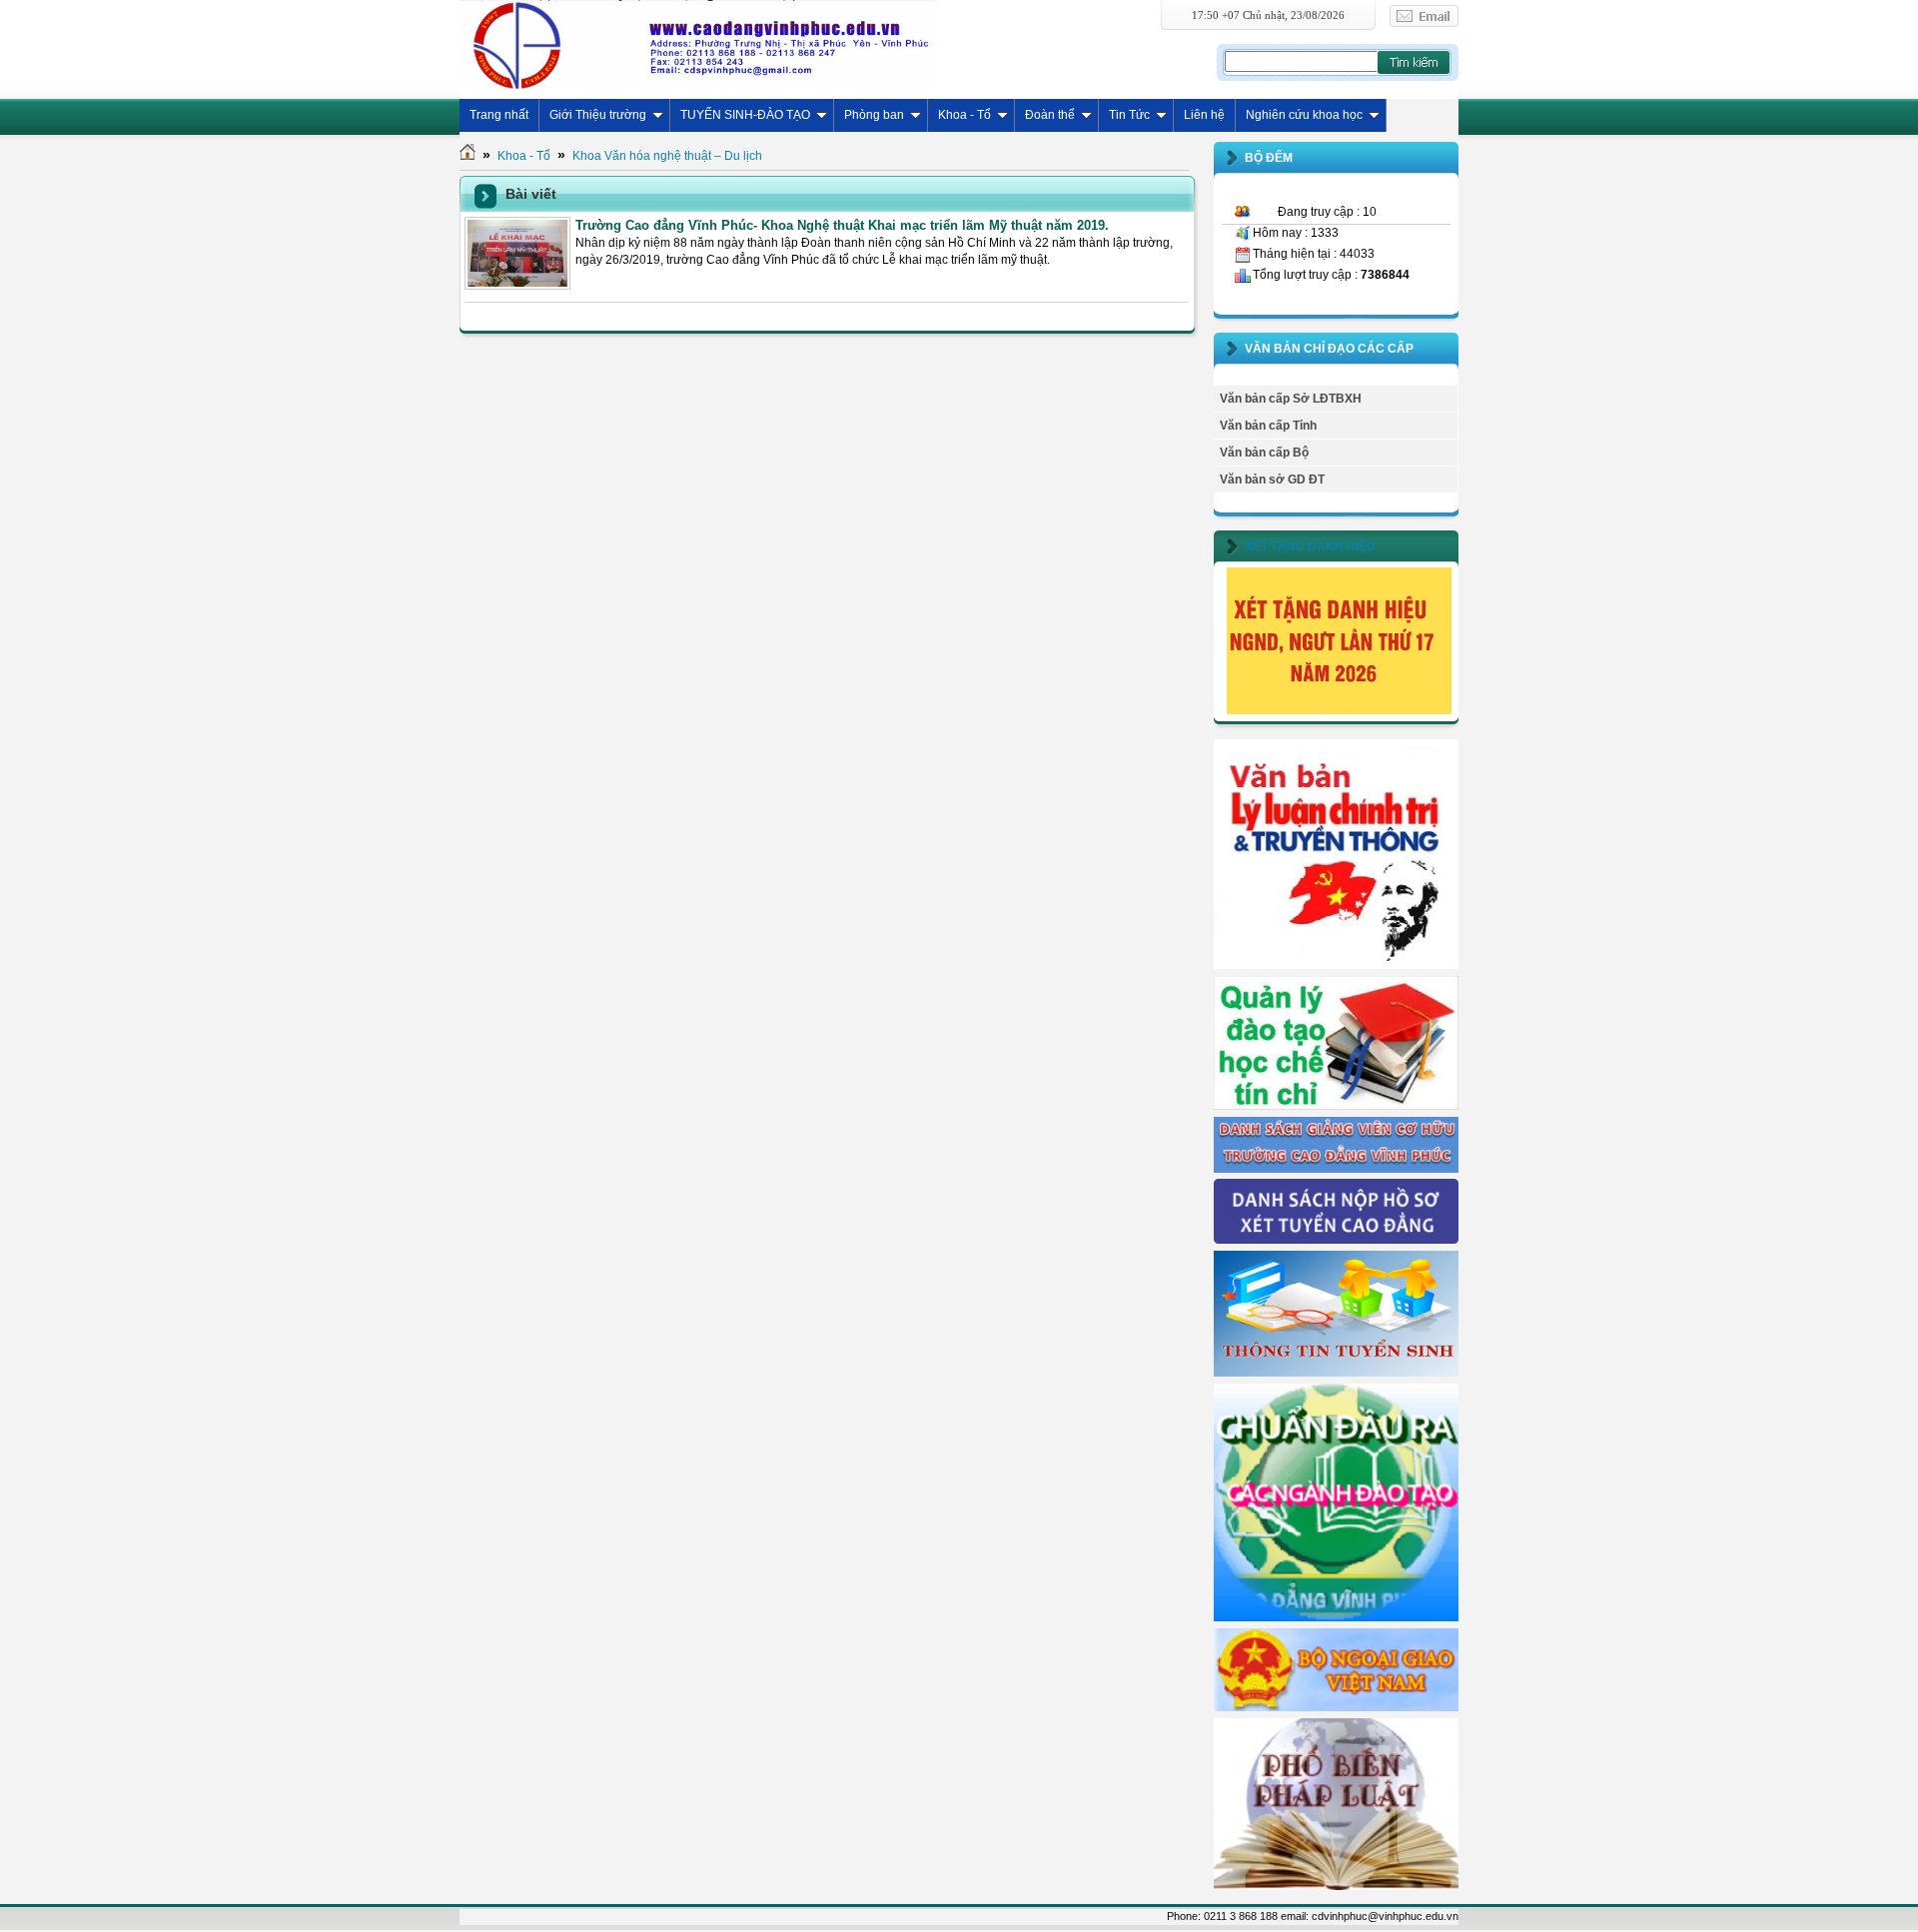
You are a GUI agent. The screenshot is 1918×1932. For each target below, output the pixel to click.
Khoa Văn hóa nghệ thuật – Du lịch (667, 156)
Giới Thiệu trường (598, 115)
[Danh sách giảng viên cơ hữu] (1336, 1169)
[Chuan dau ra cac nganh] (1336, 1617)
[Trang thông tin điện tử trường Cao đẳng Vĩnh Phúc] (698, 45)
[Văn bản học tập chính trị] (1336, 965)
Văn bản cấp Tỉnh (1268, 426)
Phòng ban (874, 115)
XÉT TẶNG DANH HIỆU (1310, 546)
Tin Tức (1129, 115)
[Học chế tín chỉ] (1336, 1106)
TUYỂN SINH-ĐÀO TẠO (745, 115)
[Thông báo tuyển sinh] (1336, 1373)
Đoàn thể (1050, 115)
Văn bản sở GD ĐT (1272, 480)
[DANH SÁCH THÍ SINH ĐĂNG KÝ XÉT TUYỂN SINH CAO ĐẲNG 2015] (1336, 1240)
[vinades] (1336, 1886)
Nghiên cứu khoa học (1304, 115)
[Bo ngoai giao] (1336, 1707)
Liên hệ (1204, 115)
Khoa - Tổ (964, 115)
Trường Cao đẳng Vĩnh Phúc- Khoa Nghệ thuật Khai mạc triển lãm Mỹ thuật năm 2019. (842, 225)
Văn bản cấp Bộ (1264, 453)
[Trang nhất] (468, 156)
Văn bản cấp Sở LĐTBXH (1291, 399)
